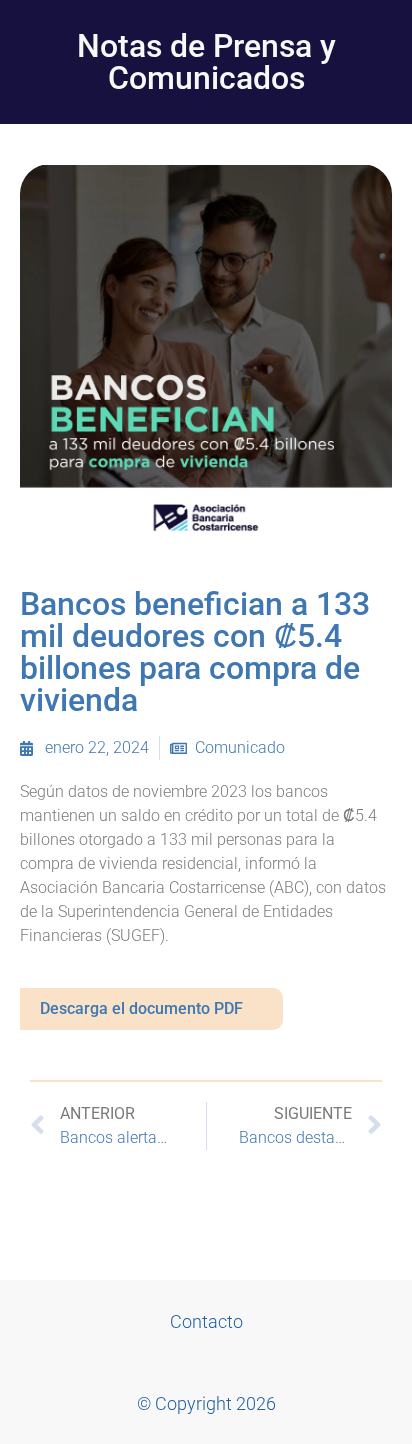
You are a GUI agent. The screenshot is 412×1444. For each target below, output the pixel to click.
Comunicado (240, 747)
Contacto (206, 1321)
